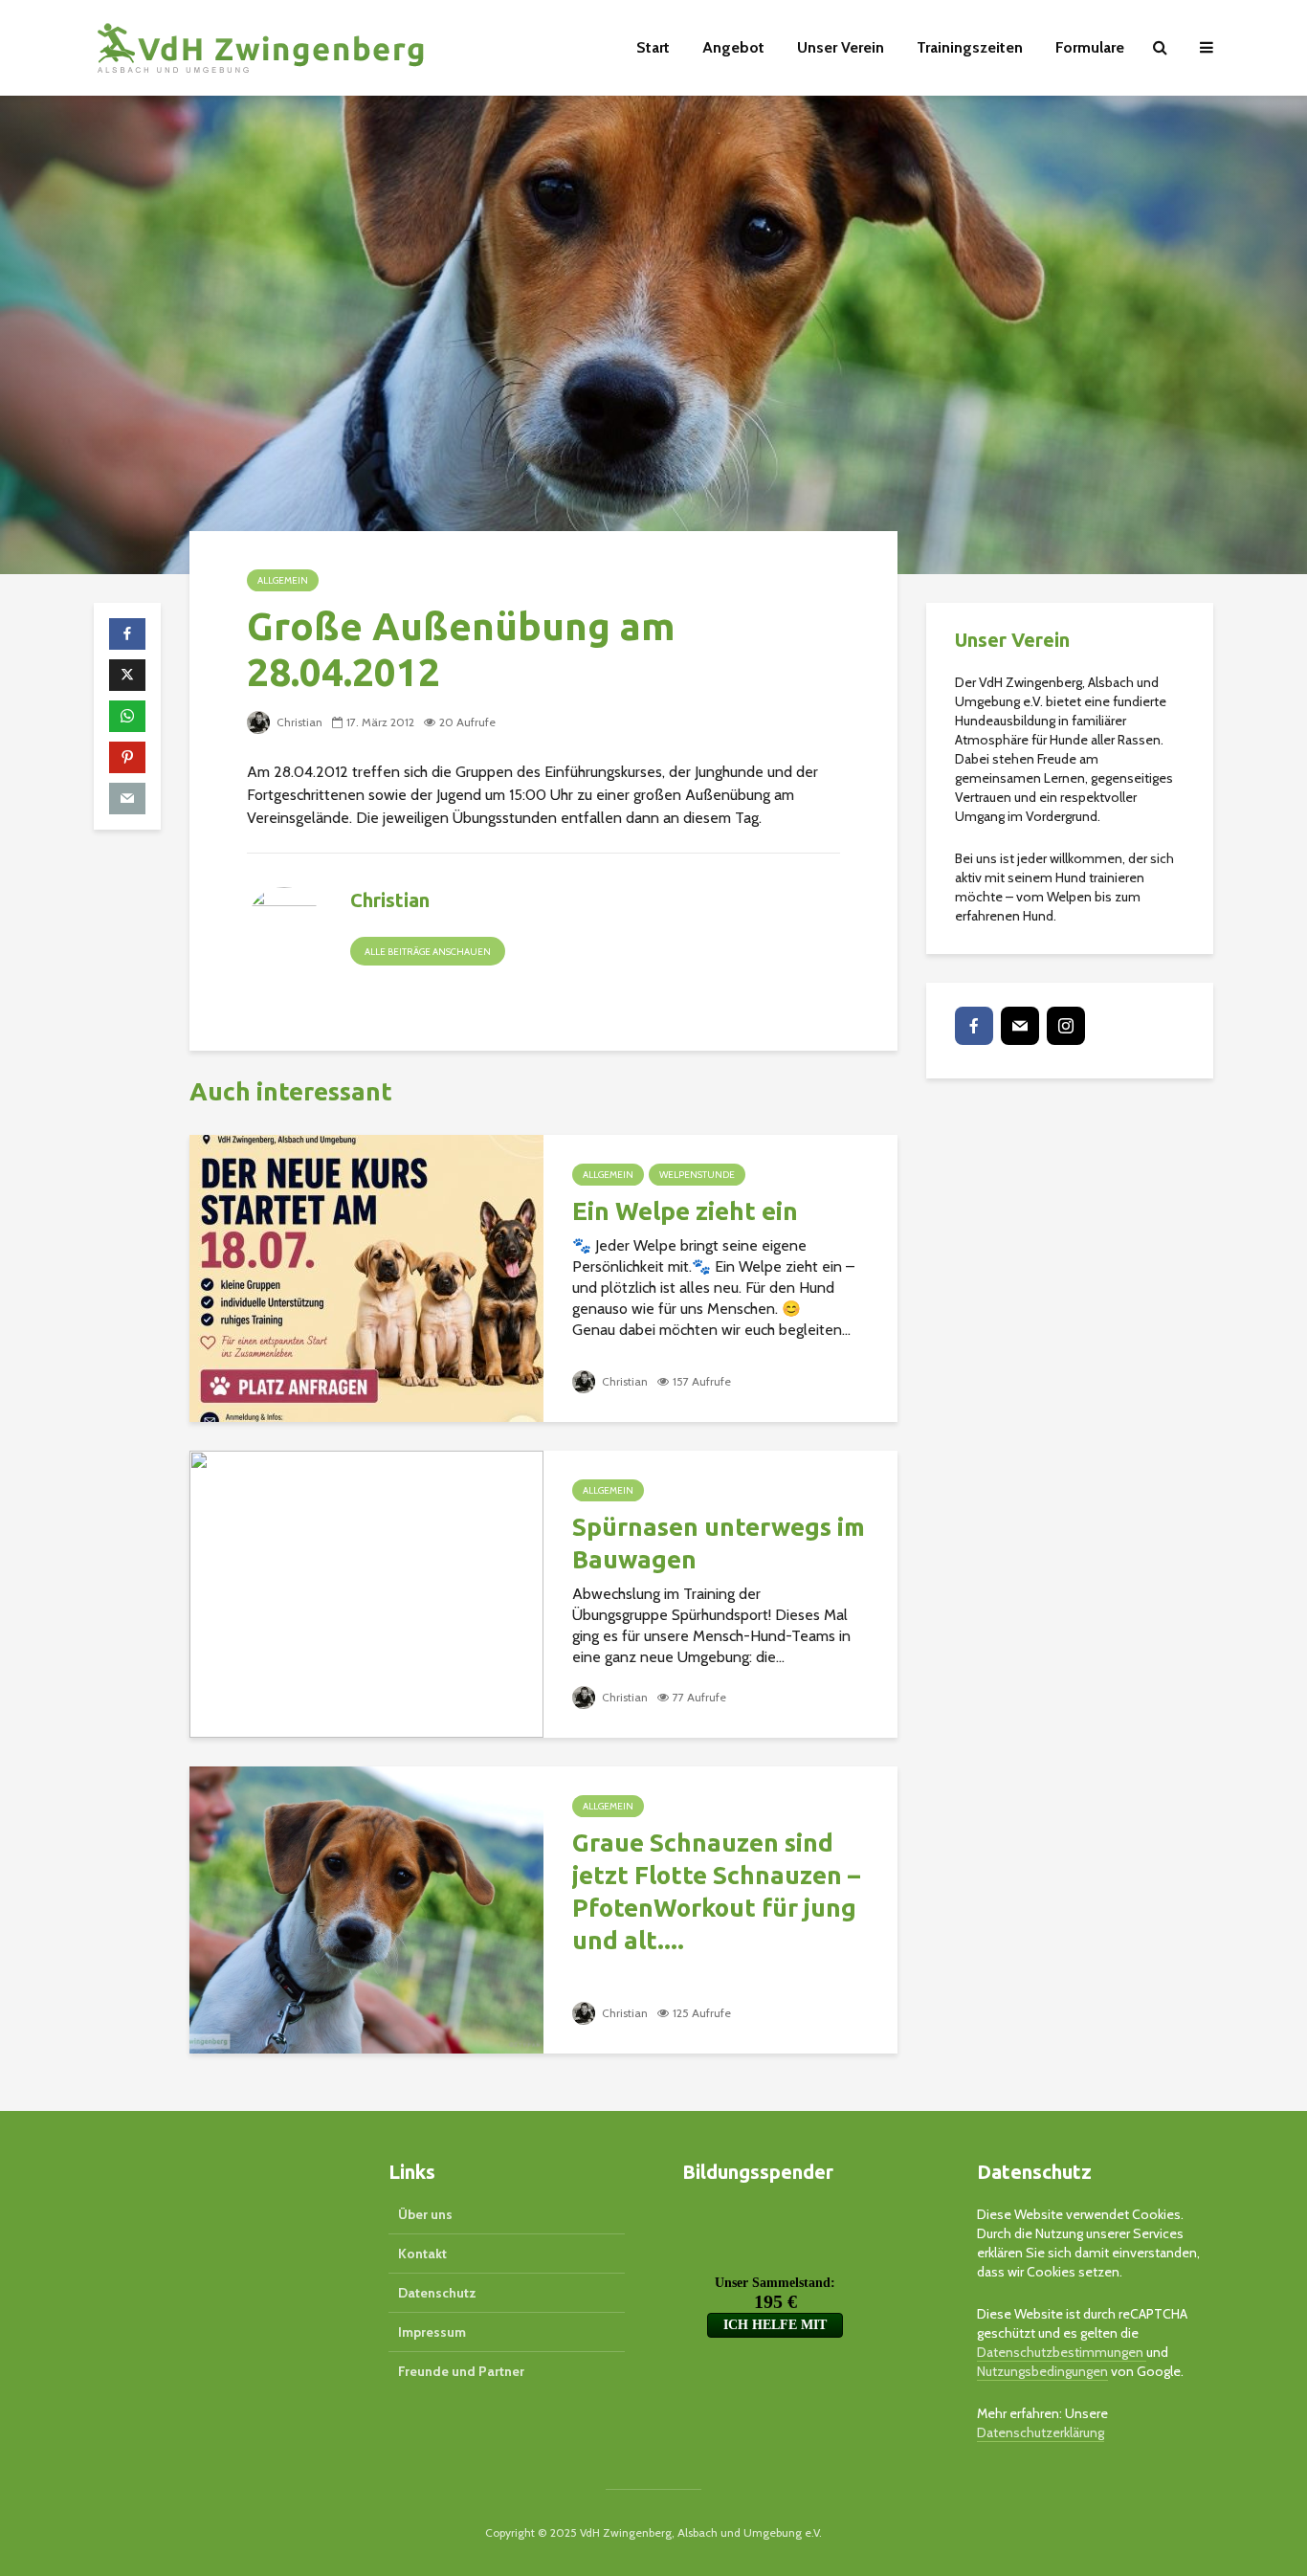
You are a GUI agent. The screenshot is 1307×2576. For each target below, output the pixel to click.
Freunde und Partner (461, 2371)
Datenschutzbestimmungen (1062, 2352)
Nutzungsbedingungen (1042, 2371)
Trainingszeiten (970, 47)
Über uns (425, 2214)
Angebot (733, 47)
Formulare (1090, 47)
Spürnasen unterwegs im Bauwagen (719, 1543)
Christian (298, 722)
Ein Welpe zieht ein (685, 1211)
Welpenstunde (697, 1175)
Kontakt (422, 2254)
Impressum (432, 2332)
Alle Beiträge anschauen (428, 952)
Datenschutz (437, 2293)
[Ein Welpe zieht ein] (366, 1277)
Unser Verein (841, 47)
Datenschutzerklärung (1041, 2432)
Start (653, 47)
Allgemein (283, 580)
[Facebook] (974, 1026)
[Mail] (1020, 1026)
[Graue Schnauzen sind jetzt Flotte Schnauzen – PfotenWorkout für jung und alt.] (366, 1909)
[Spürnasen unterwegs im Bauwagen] (366, 1593)
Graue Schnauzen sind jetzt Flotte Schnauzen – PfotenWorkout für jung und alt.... (716, 1891)
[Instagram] (1066, 1026)
